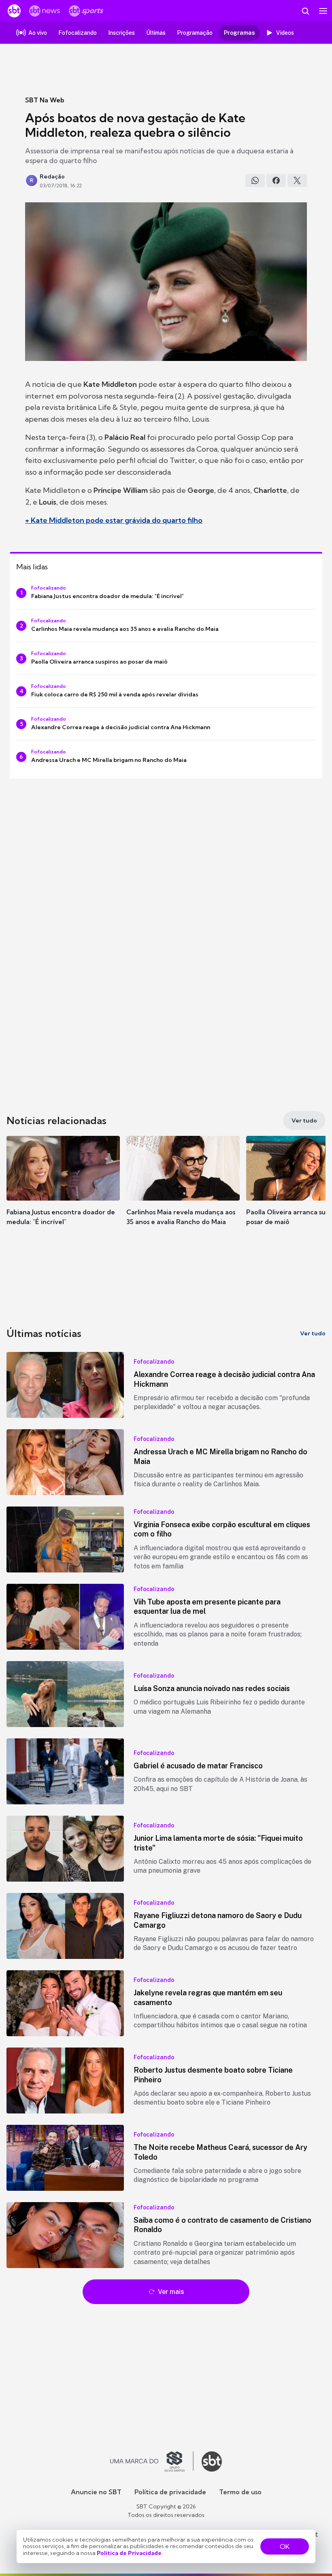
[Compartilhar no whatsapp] (255, 180)
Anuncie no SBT (96, 2492)
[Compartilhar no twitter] (297, 180)
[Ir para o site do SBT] (212, 2461)
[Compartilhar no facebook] (276, 180)
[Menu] (323, 11)
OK (285, 2546)
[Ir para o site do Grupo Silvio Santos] (152, 2461)
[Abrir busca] (305, 11)
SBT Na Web (45, 100)
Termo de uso (240, 2492)
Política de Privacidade (129, 2553)
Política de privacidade (170, 2492)
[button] (63, 1188)
